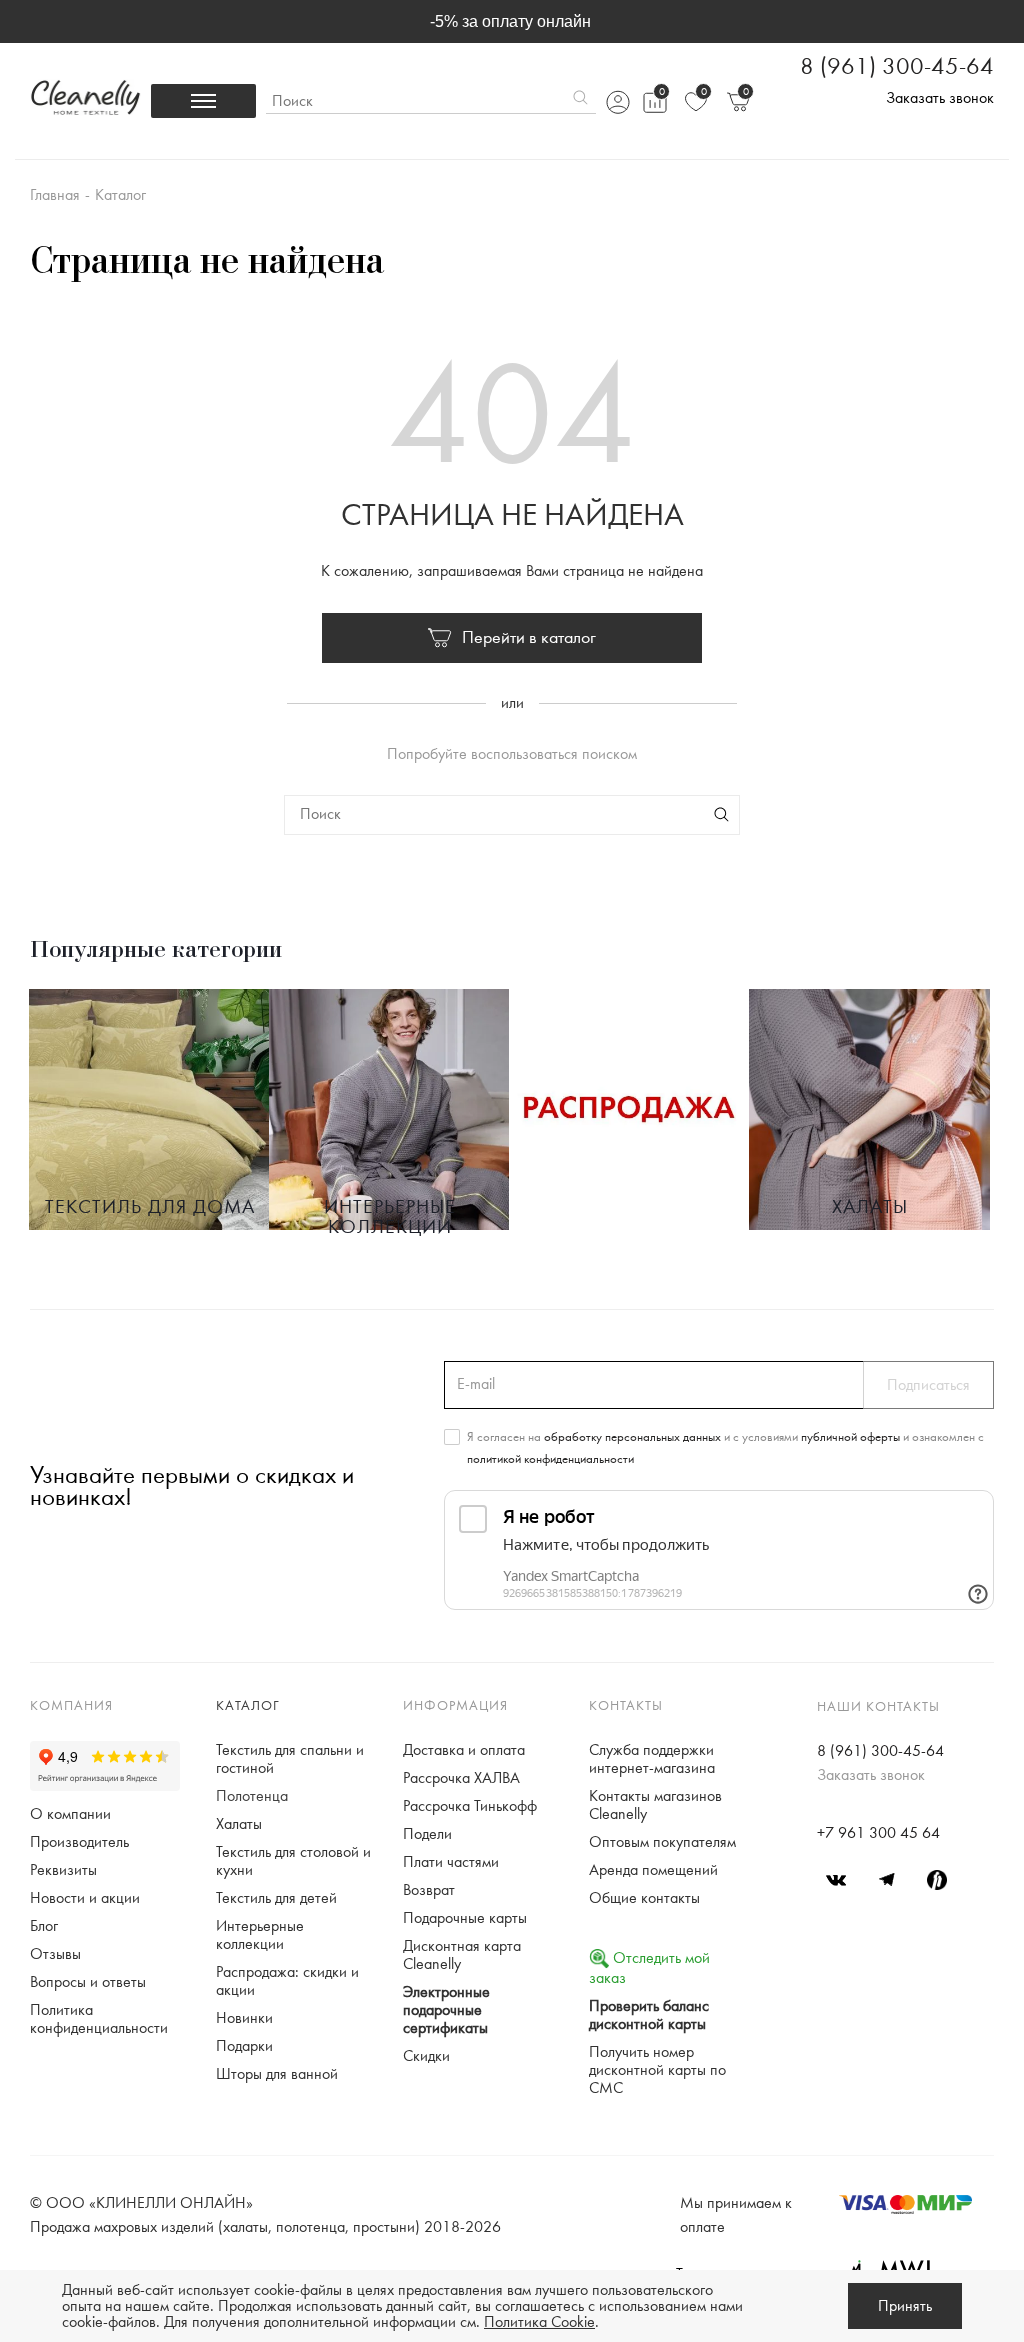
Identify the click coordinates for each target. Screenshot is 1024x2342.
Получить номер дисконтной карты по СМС (657, 2070)
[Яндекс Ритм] (937, 1880)
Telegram (887, 1880)
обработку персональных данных (632, 1437)
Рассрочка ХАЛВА (461, 1778)
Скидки (426, 2056)
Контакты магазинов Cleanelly (655, 1805)
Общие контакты (644, 1898)
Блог (44, 1926)
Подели (427, 1834)
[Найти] (580, 101)
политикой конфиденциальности (550, 1459)
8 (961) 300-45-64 (897, 67)
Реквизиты (63, 1870)
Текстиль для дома (150, 1207)
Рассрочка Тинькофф (470, 1806)
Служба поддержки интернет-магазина (652, 1759)
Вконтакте (837, 1880)
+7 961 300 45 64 (878, 1833)
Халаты (870, 1207)
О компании (70, 1814)
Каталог (248, 1706)
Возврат (429, 1890)
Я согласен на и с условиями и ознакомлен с (725, 1448)
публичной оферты (850, 1437)
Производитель (79, 1842)
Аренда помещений (653, 1870)
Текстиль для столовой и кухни (293, 1861)
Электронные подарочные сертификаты (446, 2010)
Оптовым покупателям (662, 1842)
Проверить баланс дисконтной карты (649, 2015)
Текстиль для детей (276, 1898)
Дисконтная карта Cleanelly (462, 1955)
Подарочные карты (465, 1918)
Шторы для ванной (277, 2074)
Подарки (244, 2046)
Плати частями (451, 1862)
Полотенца (252, 1796)
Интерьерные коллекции (390, 1217)
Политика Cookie (539, 2322)
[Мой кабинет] (617, 101)
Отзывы (55, 1954)
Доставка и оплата (464, 1750)
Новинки (244, 2018)
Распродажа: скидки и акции (287, 1981)
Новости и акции (85, 1898)
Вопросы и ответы (88, 1982)
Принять (905, 2306)
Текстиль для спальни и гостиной (290, 1759)
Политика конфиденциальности (99, 2019)
